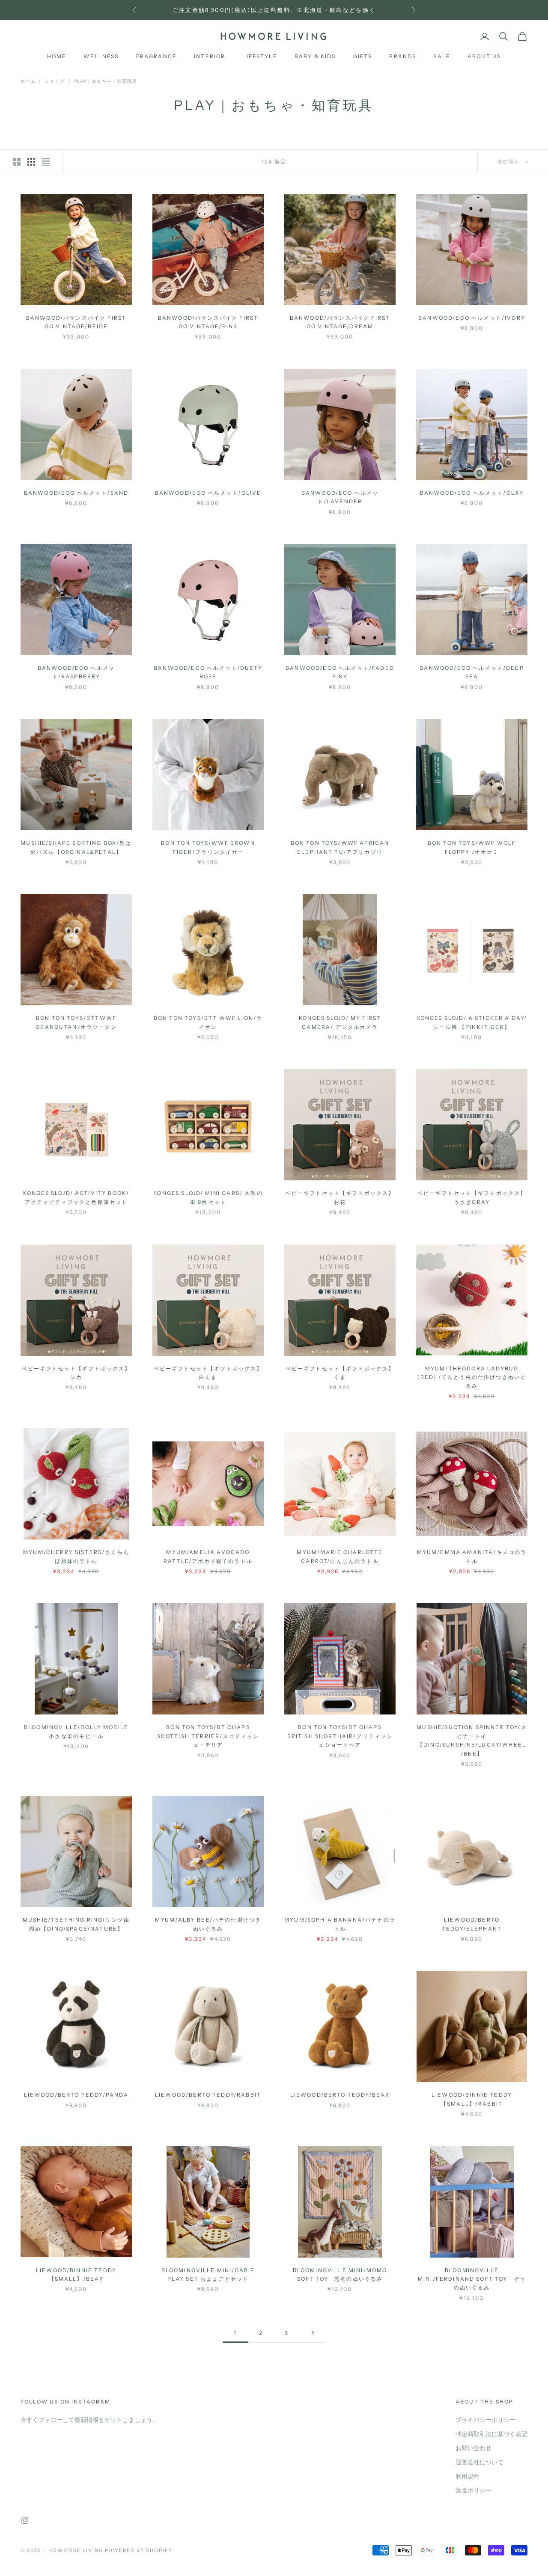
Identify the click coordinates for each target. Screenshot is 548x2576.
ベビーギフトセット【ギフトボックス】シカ (76, 1373)
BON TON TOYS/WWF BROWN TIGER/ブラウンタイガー (208, 847)
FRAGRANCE (156, 57)
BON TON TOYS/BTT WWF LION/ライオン (208, 1022)
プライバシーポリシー (485, 2420)
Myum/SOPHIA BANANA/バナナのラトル (340, 1924)
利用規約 (468, 2476)
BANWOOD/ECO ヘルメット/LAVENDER (340, 497)
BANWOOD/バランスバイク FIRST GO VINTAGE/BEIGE (76, 322)
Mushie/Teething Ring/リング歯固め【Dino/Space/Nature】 (76, 1924)
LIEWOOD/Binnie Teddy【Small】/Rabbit (472, 2099)
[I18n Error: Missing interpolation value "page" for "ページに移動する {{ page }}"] (313, 2333)
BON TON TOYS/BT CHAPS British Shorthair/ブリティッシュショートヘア (340, 1736)
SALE (442, 57)
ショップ (55, 81)
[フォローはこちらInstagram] (25, 2520)
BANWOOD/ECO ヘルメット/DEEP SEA (472, 672)
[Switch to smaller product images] (31, 162)
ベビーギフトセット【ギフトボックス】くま (340, 1373)
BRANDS (403, 57)
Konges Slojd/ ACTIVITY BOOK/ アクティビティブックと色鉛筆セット (76, 1197)
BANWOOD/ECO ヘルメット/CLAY (472, 493)
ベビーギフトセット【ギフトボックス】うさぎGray (472, 1197)
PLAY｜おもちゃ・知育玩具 (106, 81)
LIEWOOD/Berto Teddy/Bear (340, 2095)
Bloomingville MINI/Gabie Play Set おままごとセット (208, 2274)
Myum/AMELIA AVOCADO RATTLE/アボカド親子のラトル (208, 1556)
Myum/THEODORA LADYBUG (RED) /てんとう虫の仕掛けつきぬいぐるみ (472, 1377)
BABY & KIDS (315, 57)
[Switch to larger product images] (17, 162)
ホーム (28, 81)
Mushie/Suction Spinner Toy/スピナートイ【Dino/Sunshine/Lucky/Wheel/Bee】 (472, 1740)
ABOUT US (484, 57)
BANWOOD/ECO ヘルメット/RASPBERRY (76, 672)
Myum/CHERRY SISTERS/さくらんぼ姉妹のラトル (76, 1556)
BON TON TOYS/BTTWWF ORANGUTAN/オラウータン (76, 1022)
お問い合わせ (474, 2448)
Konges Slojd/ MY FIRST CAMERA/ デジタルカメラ (340, 1022)
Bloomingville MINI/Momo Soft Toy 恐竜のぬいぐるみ (340, 2274)
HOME (57, 57)
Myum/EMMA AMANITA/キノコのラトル (472, 1556)
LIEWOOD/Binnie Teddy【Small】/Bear (76, 2274)
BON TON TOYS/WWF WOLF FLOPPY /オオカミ (472, 847)
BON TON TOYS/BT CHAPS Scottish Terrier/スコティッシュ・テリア (208, 1736)
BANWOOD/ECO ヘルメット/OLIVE (208, 493)
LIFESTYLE (260, 57)
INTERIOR (210, 57)
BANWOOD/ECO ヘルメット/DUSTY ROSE (208, 672)
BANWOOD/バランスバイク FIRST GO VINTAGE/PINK (208, 322)
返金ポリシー (474, 2491)
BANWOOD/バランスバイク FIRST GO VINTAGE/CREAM (340, 322)
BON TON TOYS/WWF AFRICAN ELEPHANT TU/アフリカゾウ (340, 847)
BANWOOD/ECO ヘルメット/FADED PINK (340, 672)
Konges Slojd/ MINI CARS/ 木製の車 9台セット (208, 1197)
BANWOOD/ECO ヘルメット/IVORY (472, 318)
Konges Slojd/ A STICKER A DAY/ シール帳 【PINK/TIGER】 (472, 1022)
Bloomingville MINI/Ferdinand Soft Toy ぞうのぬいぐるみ (472, 2279)
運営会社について (479, 2462)
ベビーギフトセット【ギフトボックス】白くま (208, 1373)
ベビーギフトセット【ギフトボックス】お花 (340, 1197)
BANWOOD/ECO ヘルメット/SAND (76, 493)
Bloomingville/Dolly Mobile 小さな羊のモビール (76, 1731)
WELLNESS (101, 57)
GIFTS (363, 57)
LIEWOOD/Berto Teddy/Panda (76, 2095)
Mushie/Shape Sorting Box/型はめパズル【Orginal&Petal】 (76, 847)
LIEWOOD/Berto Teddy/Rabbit (208, 2095)
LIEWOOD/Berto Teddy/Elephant (472, 1924)
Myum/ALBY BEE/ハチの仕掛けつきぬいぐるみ (208, 1924)
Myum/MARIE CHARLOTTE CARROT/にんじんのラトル (340, 1556)
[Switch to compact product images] (46, 162)
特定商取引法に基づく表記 (491, 2434)
